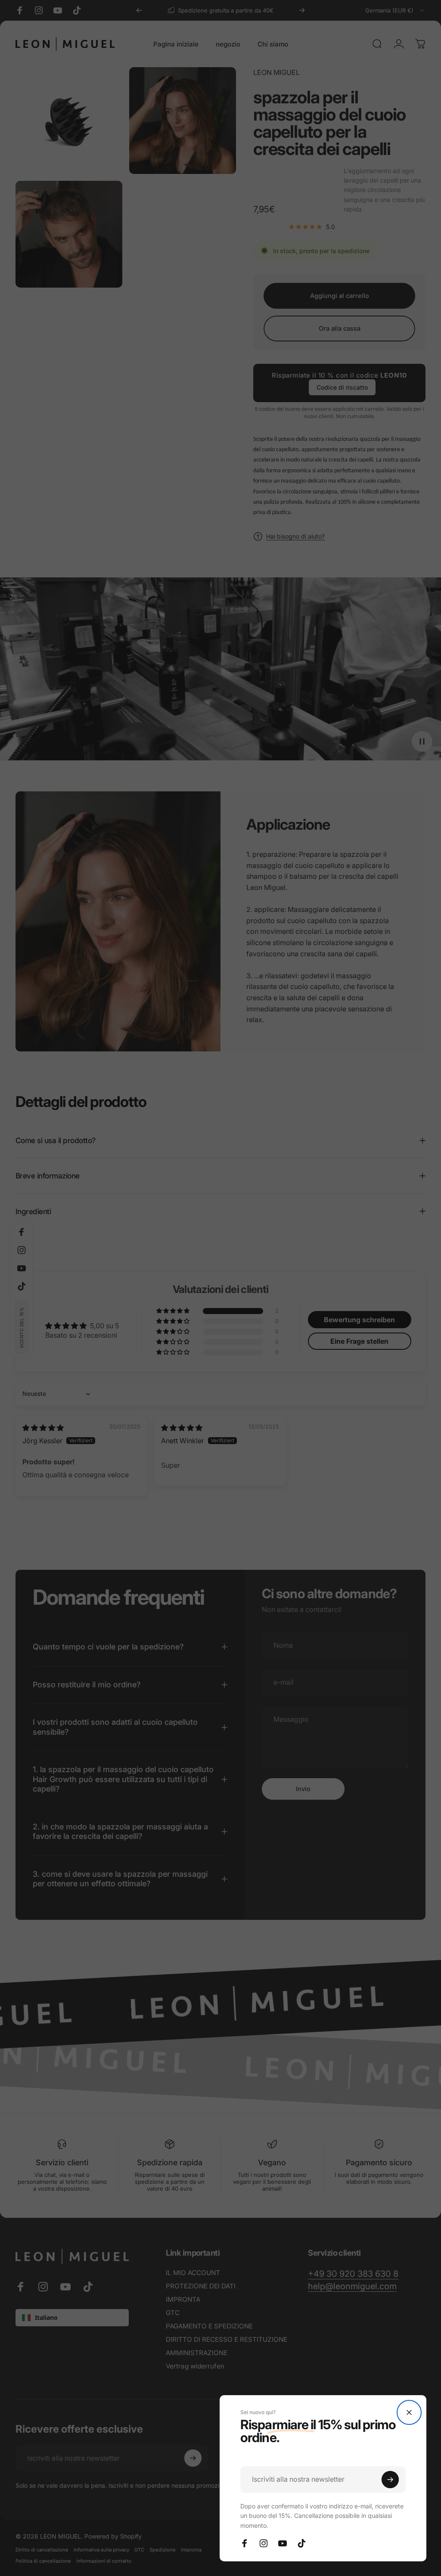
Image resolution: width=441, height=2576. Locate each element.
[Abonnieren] (390, 2480)
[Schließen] (409, 2412)
